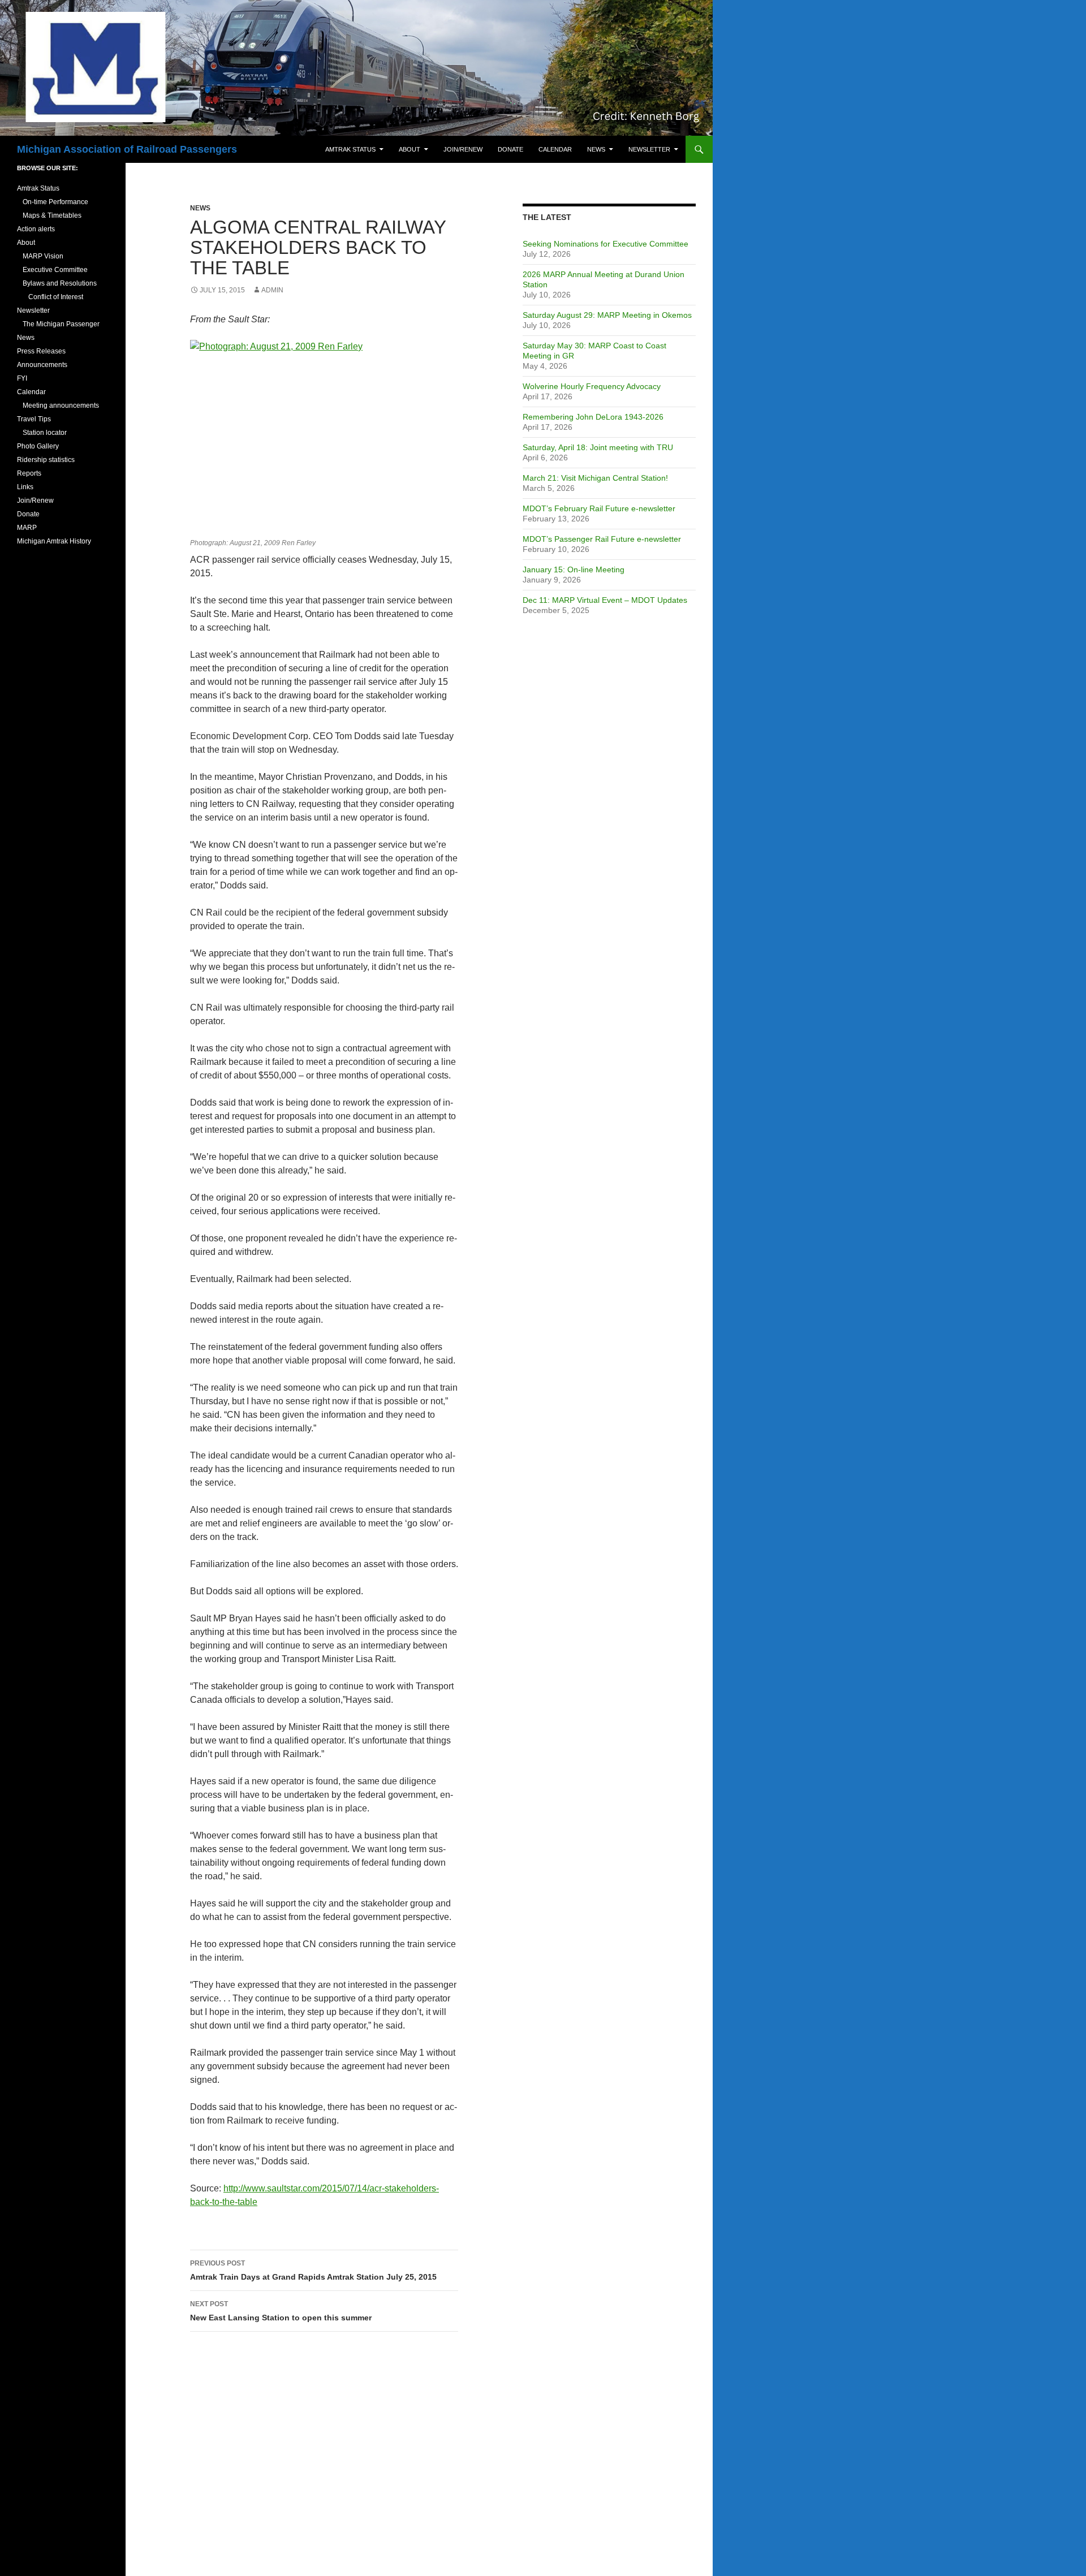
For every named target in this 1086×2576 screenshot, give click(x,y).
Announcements (42, 365)
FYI (22, 378)
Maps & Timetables (52, 215)
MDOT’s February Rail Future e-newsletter (599, 508)
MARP (27, 528)
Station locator (45, 433)
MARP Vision (43, 256)
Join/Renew (463, 149)
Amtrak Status (350, 149)
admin (272, 290)
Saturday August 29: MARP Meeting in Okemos (607, 315)
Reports (29, 473)
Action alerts (36, 229)
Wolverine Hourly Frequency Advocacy (592, 386)
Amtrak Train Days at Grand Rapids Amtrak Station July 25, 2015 (313, 2270)
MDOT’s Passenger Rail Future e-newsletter (602, 539)
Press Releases (41, 351)
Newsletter (649, 149)
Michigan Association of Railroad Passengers (127, 149)
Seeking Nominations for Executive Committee (606, 244)
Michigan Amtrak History (54, 541)
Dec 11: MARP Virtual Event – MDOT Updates (605, 600)
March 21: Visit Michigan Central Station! (595, 478)
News (596, 149)
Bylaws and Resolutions (60, 283)
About (410, 149)
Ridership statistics (46, 460)
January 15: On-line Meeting (574, 569)
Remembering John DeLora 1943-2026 (593, 417)
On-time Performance (55, 202)
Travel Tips (34, 419)
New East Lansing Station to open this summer (281, 2311)
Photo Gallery (38, 446)
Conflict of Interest (56, 297)
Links (25, 487)
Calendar (555, 149)
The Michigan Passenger (61, 324)
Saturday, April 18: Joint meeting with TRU (598, 447)
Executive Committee (55, 270)
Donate (510, 149)
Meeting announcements (61, 405)
